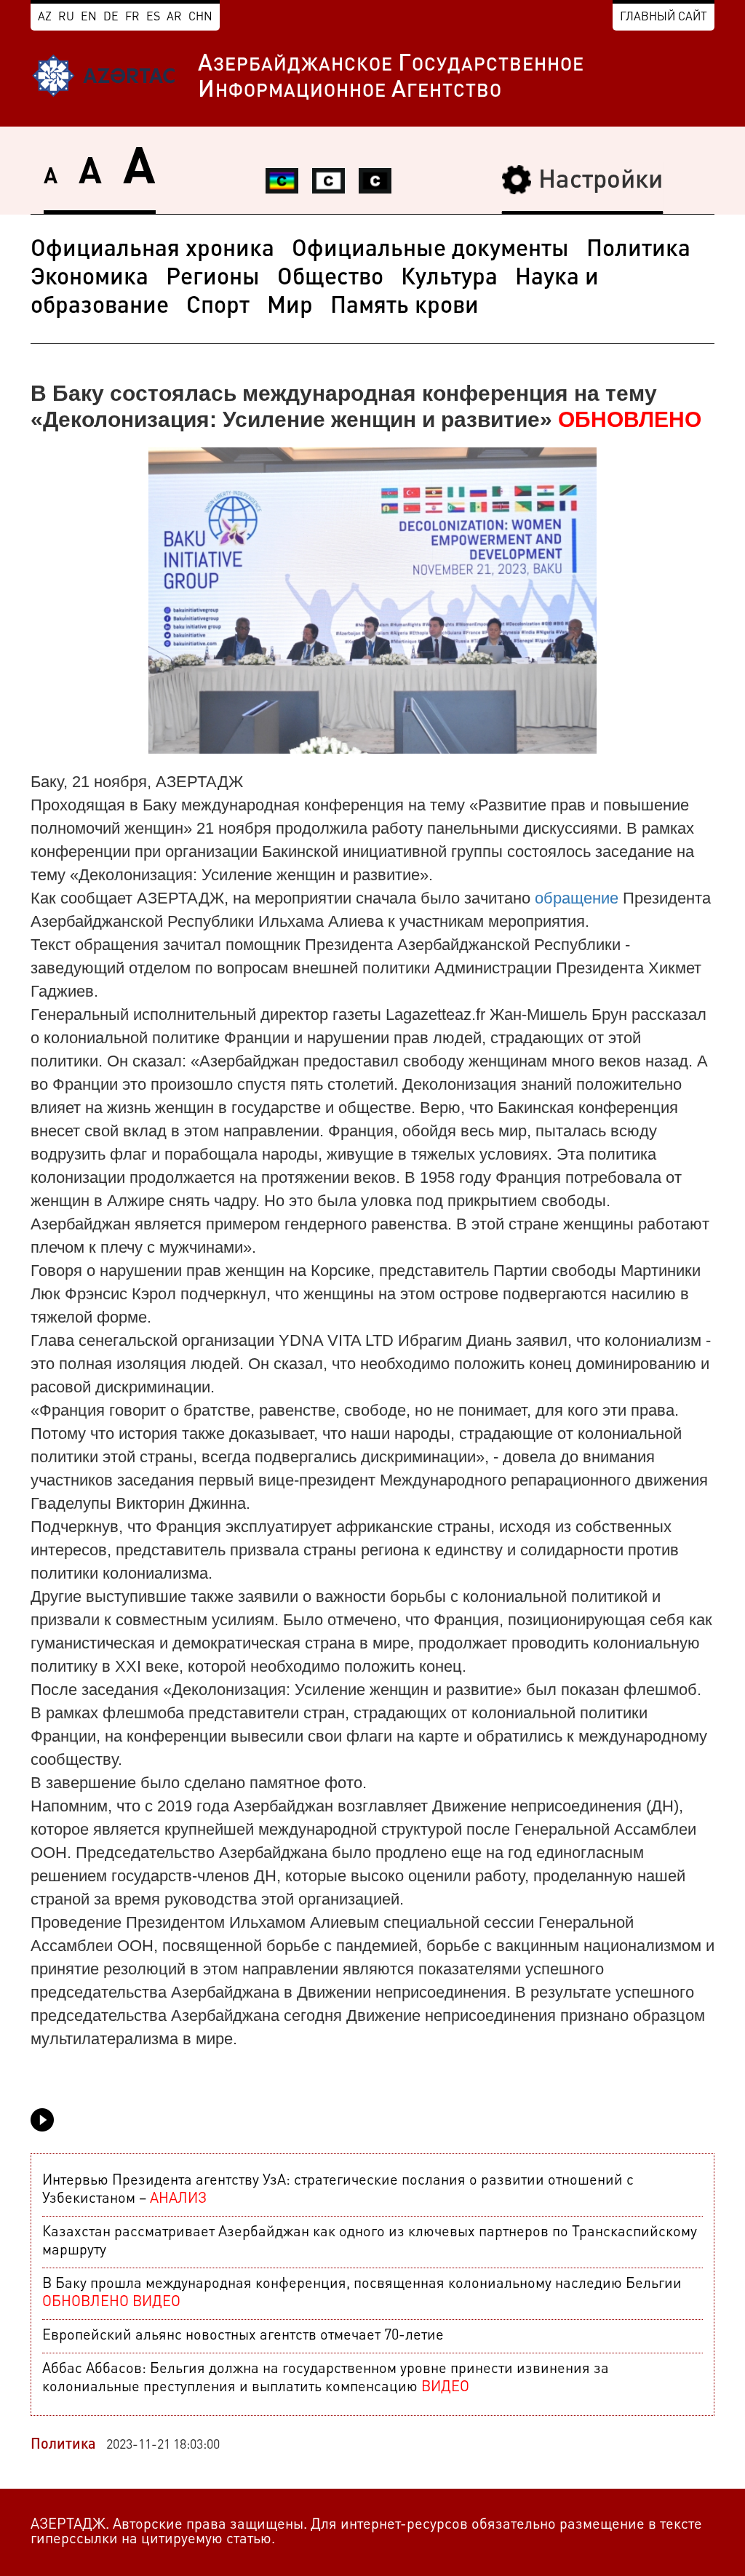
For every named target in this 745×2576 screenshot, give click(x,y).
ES (153, 17)
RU (66, 17)
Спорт (218, 307)
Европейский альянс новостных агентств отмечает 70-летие (243, 2336)
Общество (330, 279)
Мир (290, 307)
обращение (577, 898)
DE (111, 17)
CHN (200, 17)
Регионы (213, 279)
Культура (449, 279)
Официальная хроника (152, 250)
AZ (45, 17)
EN (89, 17)
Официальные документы (430, 250)
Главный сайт (664, 17)
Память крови (405, 307)
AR (174, 17)
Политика (638, 250)
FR (132, 17)
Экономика (89, 279)
